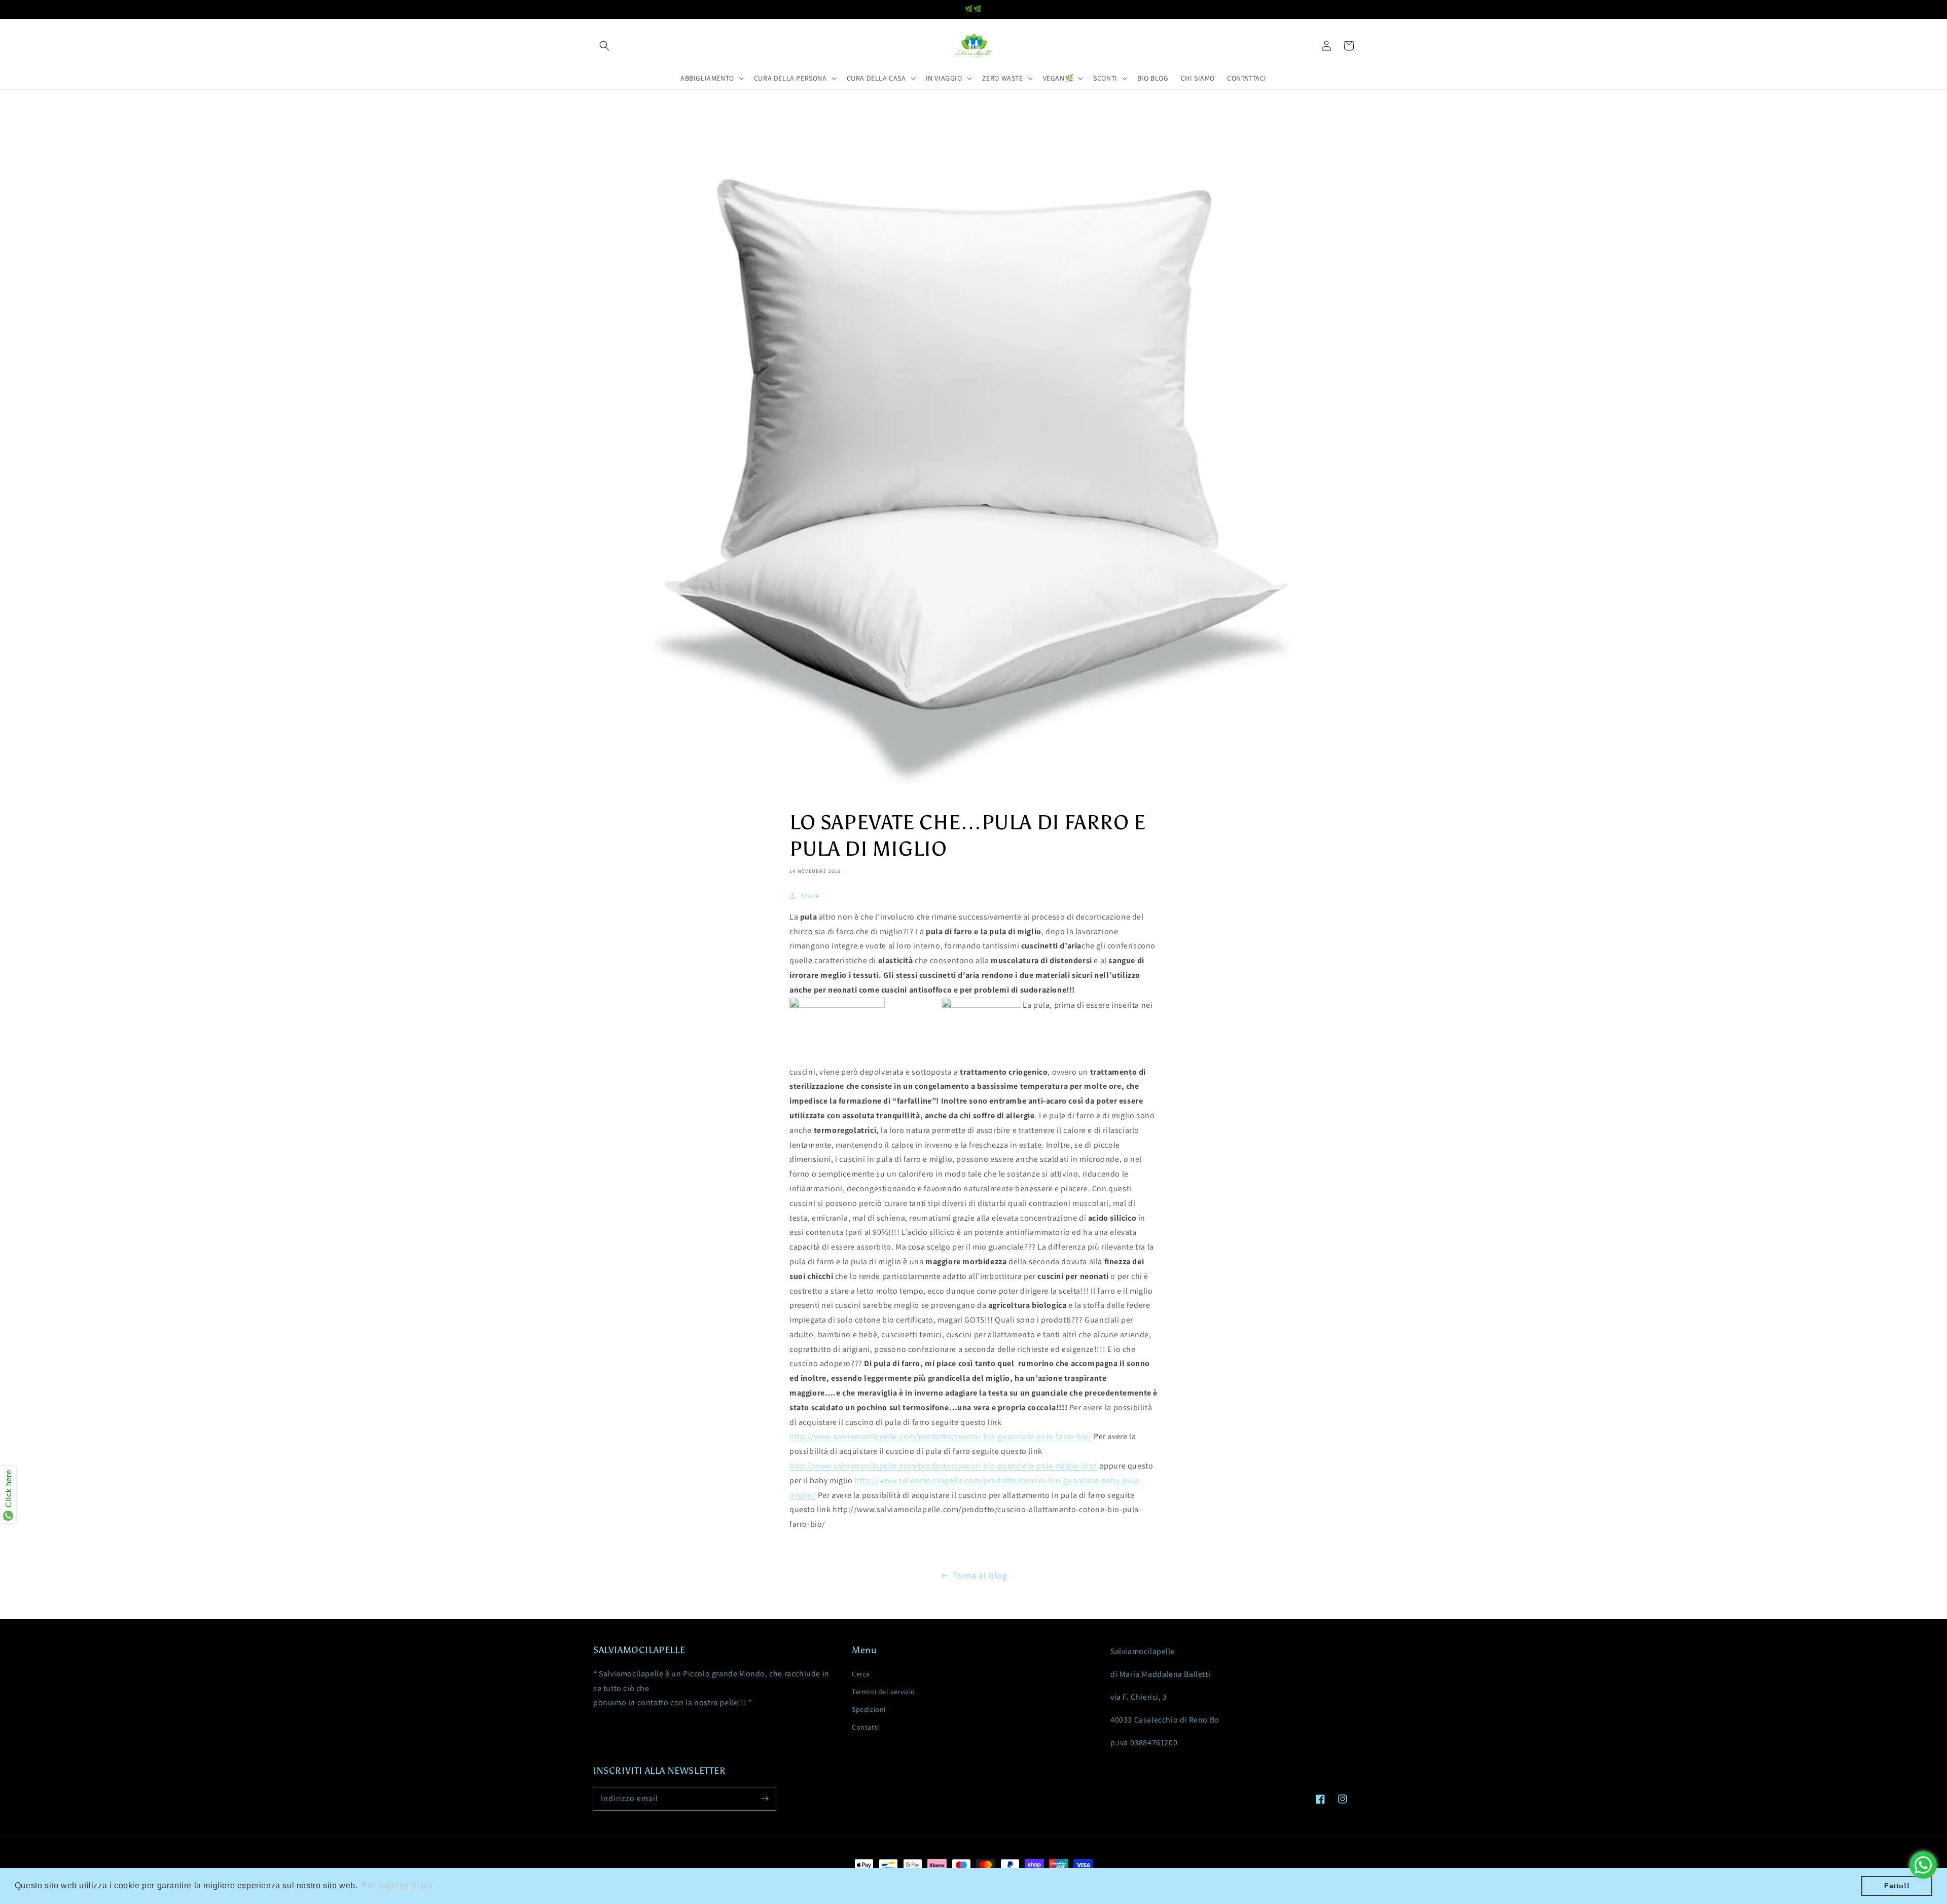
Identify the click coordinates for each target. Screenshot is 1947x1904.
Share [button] (810, 896)
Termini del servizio (884, 1692)
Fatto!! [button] (1897, 1886)
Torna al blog (980, 1575)
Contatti (866, 1727)
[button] (604, 46)
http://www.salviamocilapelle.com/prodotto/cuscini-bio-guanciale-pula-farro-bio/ (941, 1436)
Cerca (861, 1674)
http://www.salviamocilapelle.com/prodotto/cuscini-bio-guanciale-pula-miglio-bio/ (943, 1466)
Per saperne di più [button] (397, 1885)
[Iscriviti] (765, 1799)
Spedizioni (869, 1709)
